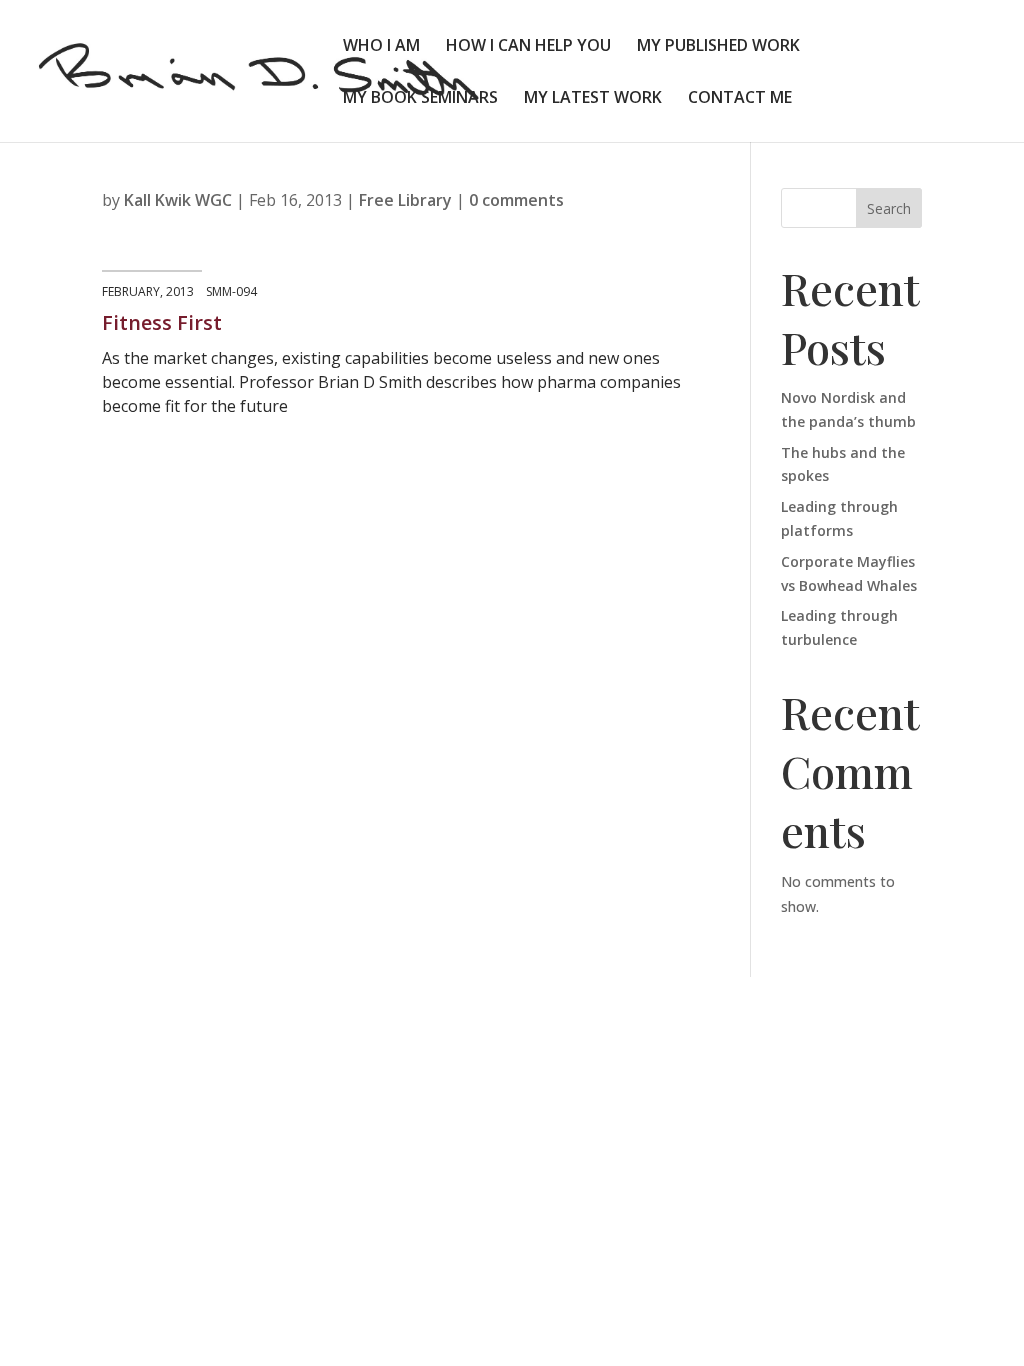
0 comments (516, 200)
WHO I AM (381, 47)
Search (889, 208)
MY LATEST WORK (593, 99)
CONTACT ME (740, 99)
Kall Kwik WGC (178, 200)
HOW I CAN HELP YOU (528, 47)
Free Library (405, 200)
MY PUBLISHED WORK (718, 47)
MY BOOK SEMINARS (420, 99)
